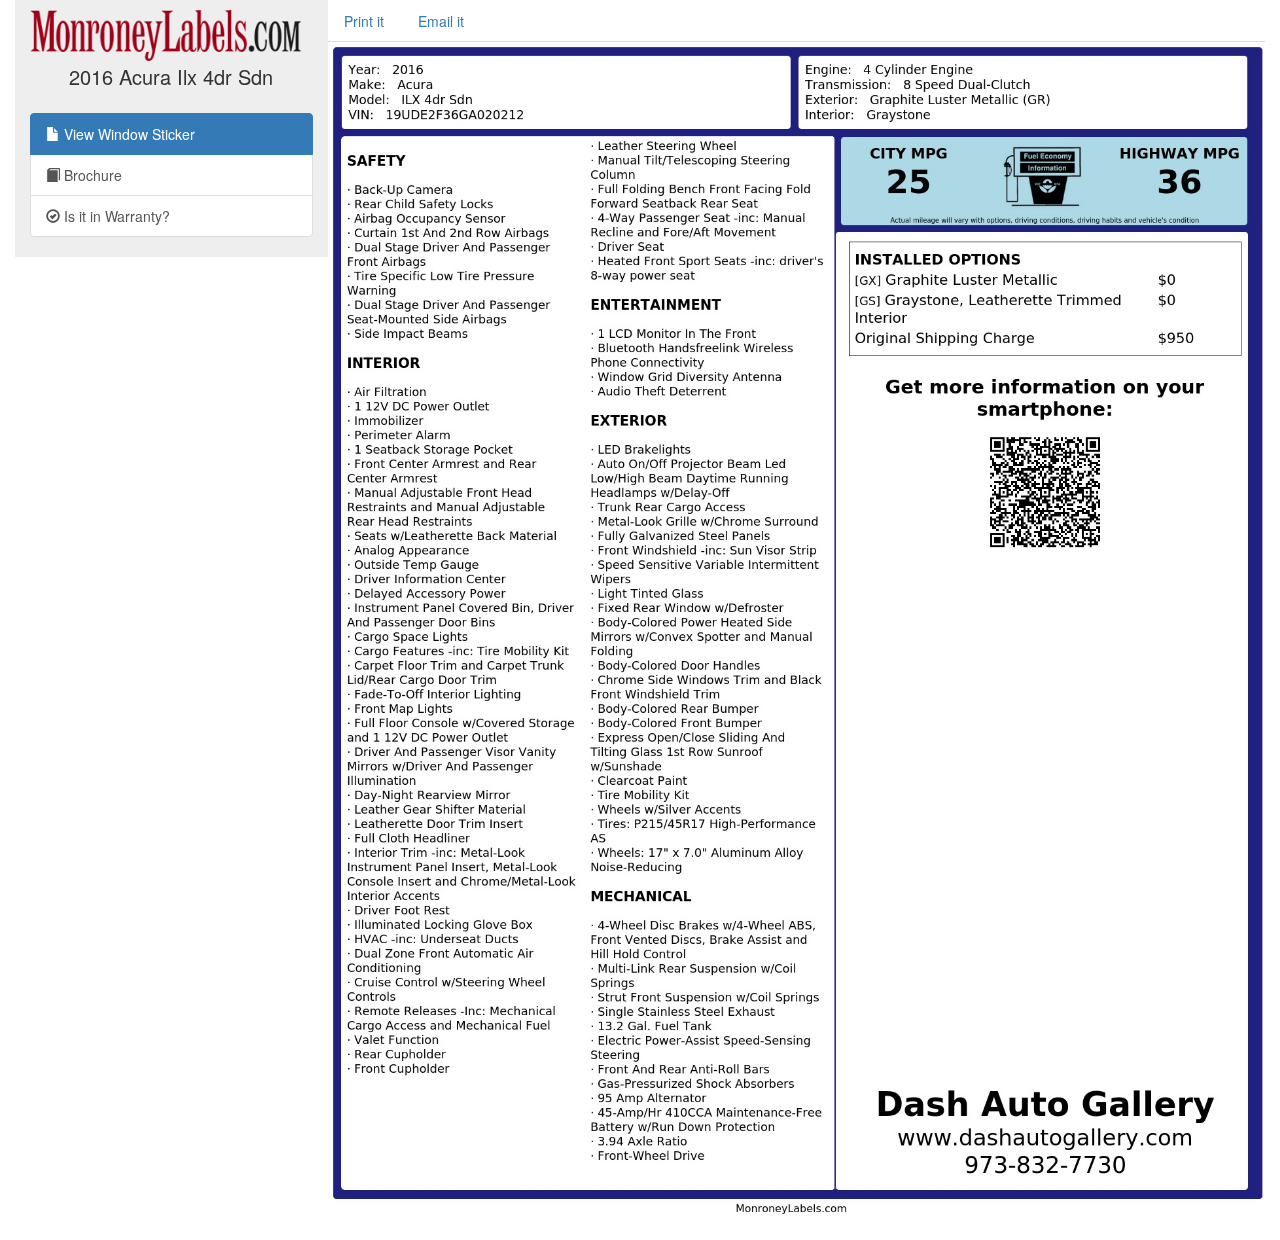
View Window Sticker (127, 134)
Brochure (91, 175)
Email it (441, 21)
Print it (364, 21)
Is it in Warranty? (115, 216)
